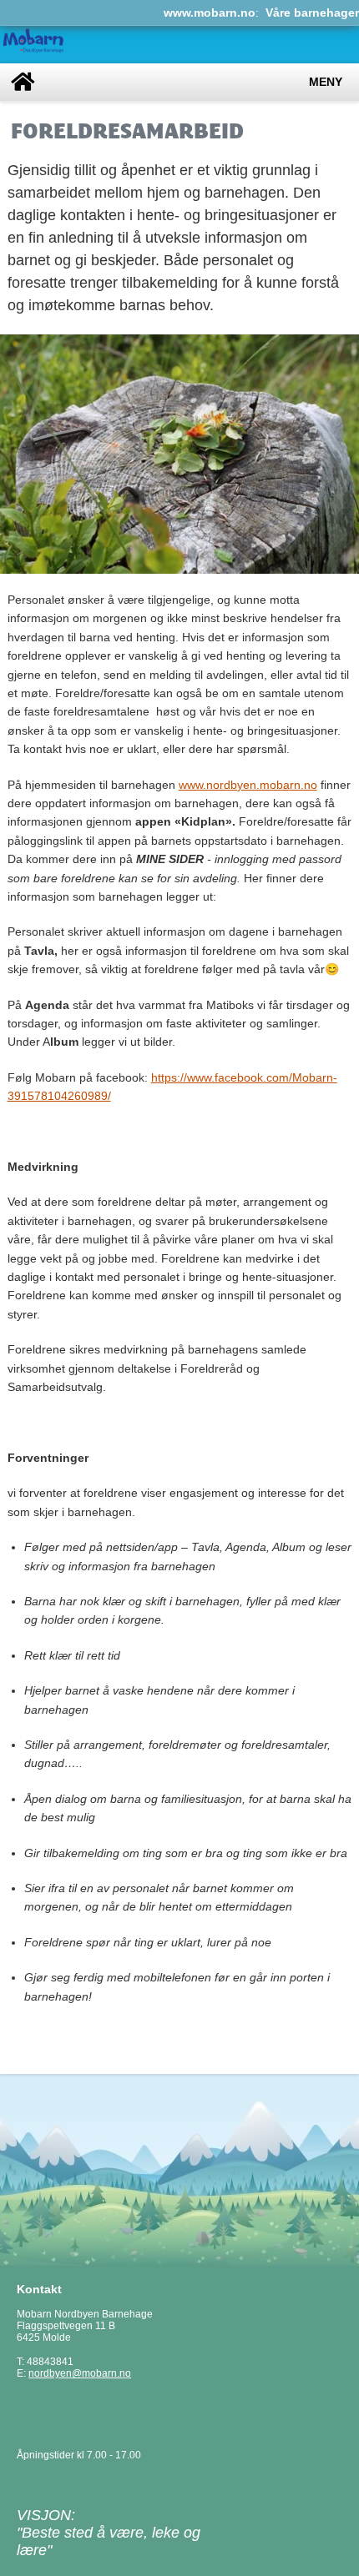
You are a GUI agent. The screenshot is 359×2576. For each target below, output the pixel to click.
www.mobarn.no (210, 13)
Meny (326, 82)
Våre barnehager (312, 13)
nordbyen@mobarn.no (80, 2373)
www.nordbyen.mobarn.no (248, 785)
